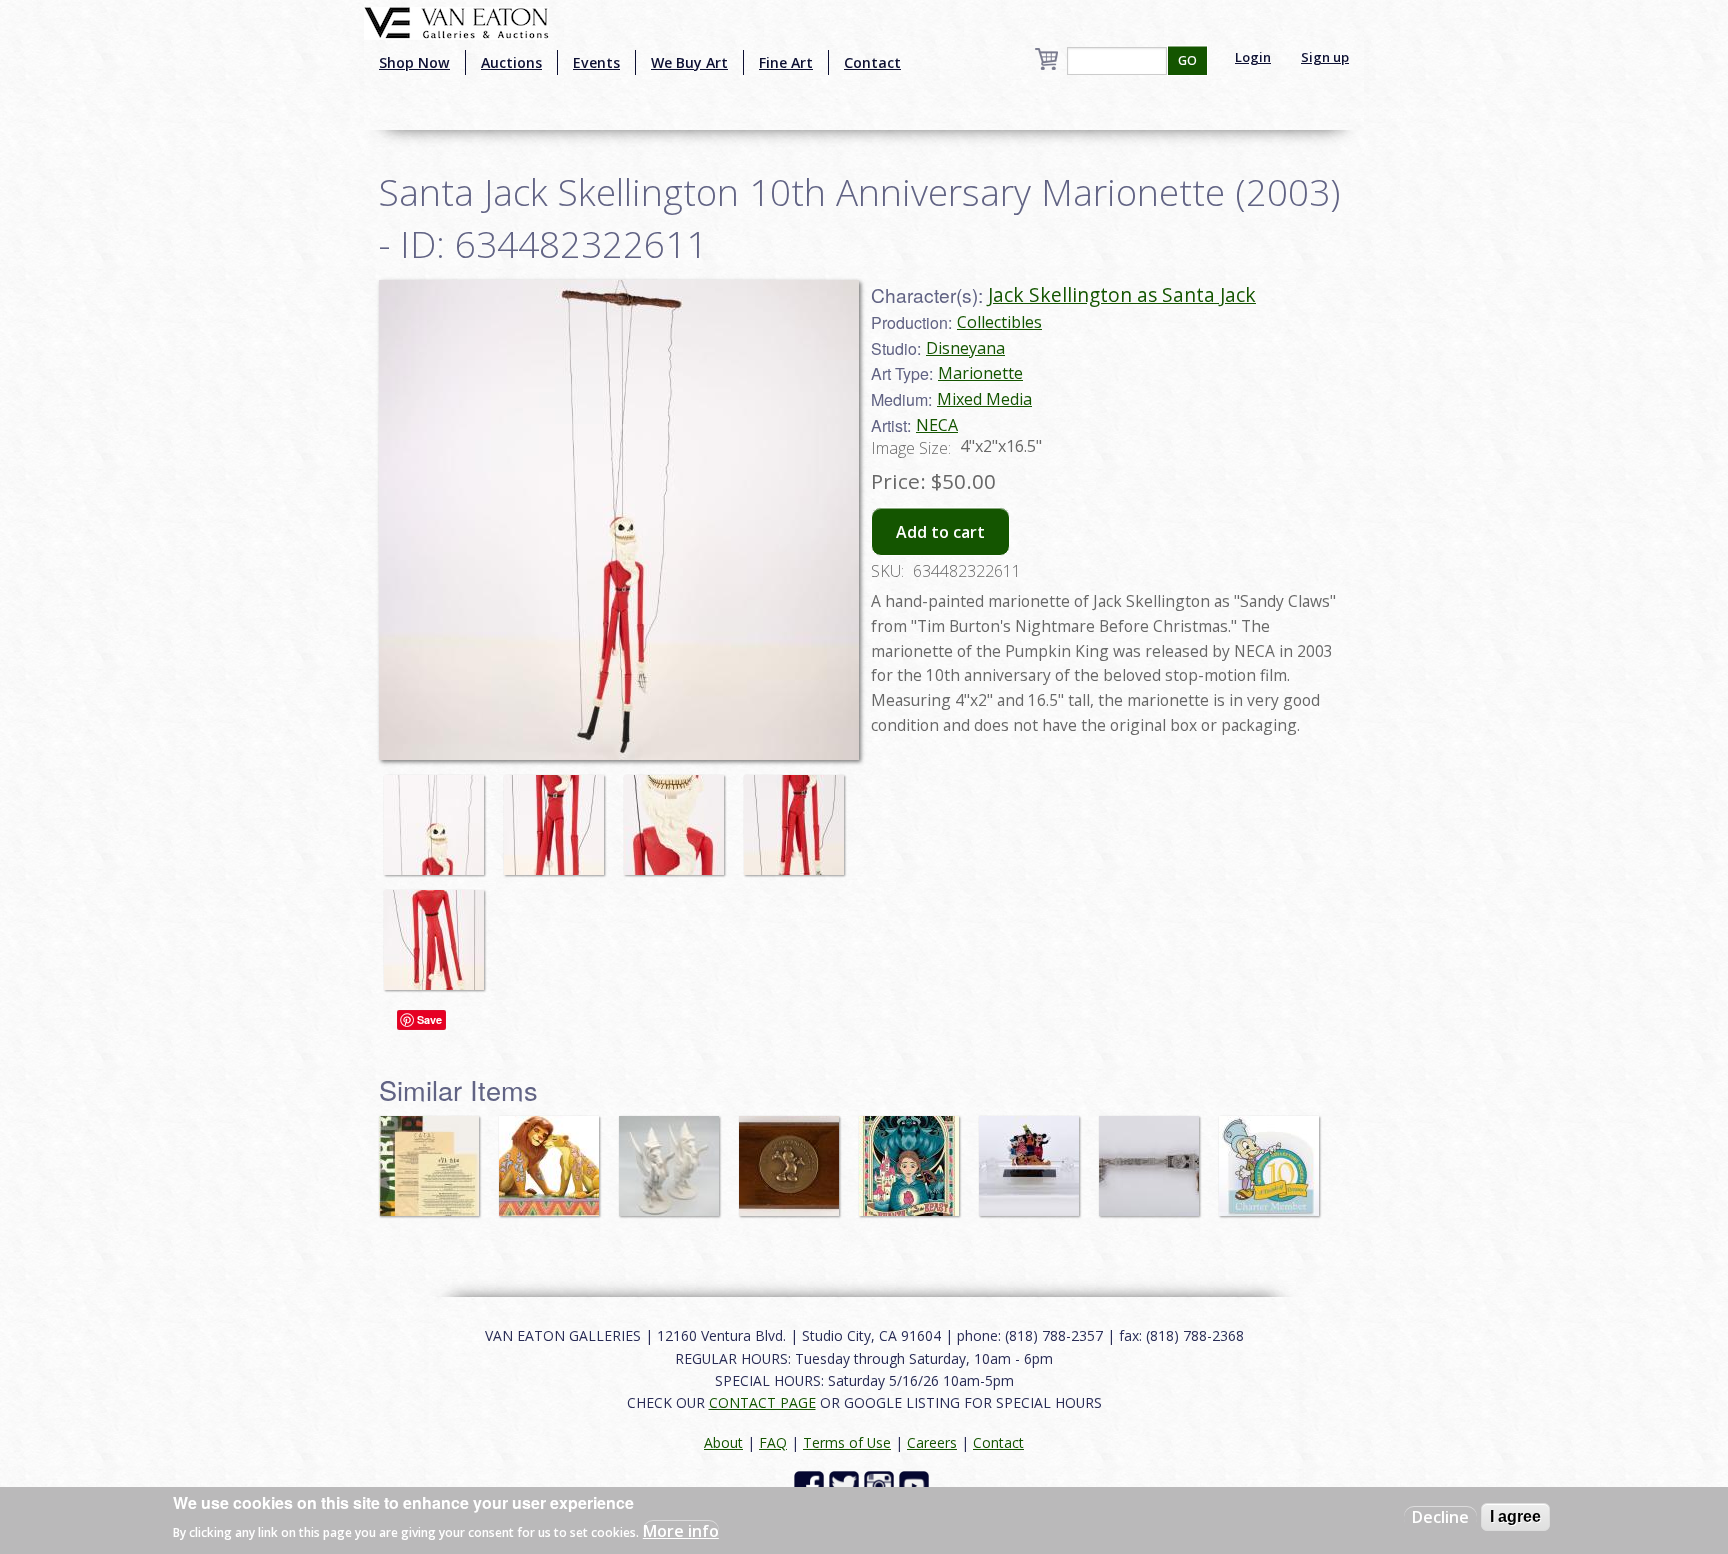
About (723, 1442)
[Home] (456, 21)
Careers (932, 1442)
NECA (937, 425)
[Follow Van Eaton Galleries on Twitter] (846, 1484)
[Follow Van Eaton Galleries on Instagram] (881, 1484)
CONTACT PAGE (762, 1402)
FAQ (773, 1442)
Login (1253, 57)
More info (681, 1530)
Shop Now (414, 62)
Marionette (980, 373)
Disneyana (965, 348)
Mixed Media (984, 399)
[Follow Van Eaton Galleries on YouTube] (916, 1484)
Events (596, 62)
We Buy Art (689, 62)
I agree (1515, 1516)
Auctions (511, 62)
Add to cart (940, 532)
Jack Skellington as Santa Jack (1122, 294)
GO (1187, 60)
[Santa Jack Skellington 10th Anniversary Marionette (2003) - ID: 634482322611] (439, 815)
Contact (872, 62)
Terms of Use (847, 1442)
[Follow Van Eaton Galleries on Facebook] (811, 1484)
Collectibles (999, 322)
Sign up (1325, 57)
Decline (1440, 1517)
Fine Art (786, 62)
